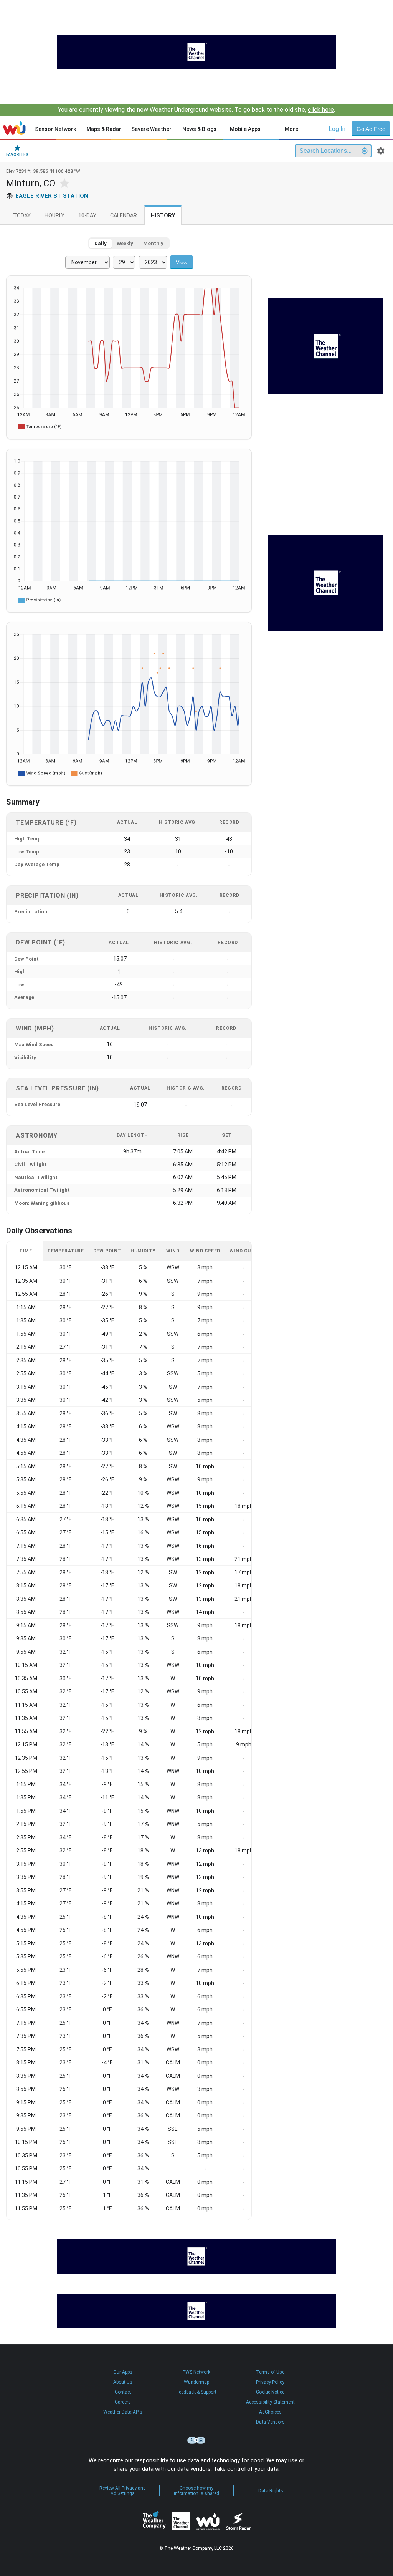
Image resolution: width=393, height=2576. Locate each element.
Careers (123, 2402)
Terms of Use (270, 2372)
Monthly (153, 243)
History (163, 216)
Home (14, 128)
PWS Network (196, 2372)
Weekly (125, 243)
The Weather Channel (181, 2521)
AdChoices (270, 2412)
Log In (337, 129)
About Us (123, 2382)
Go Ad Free (371, 129)
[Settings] (381, 151)
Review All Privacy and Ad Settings (123, 2491)
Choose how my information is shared (196, 2491)
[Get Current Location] (365, 151)
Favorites (17, 155)
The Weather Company (154, 2521)
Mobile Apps (245, 129)
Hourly (54, 216)
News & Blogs (199, 129)
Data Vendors (270, 2422)
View (182, 262)
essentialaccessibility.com (196, 2440)
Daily (101, 243)
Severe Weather (151, 129)
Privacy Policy (270, 2382)
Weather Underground (208, 2521)
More (291, 129)
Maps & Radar (104, 129)
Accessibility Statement (270, 2402)
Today (22, 216)
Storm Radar (238, 2521)
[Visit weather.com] (196, 52)
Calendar (124, 216)
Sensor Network (55, 129)
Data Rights (271, 2491)
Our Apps (123, 2372)
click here (321, 110)
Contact (123, 2392)
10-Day (87, 216)
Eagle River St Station (52, 196)
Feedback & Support (196, 2392)
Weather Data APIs (123, 2412)
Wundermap (196, 2382)
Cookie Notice (270, 2392)
